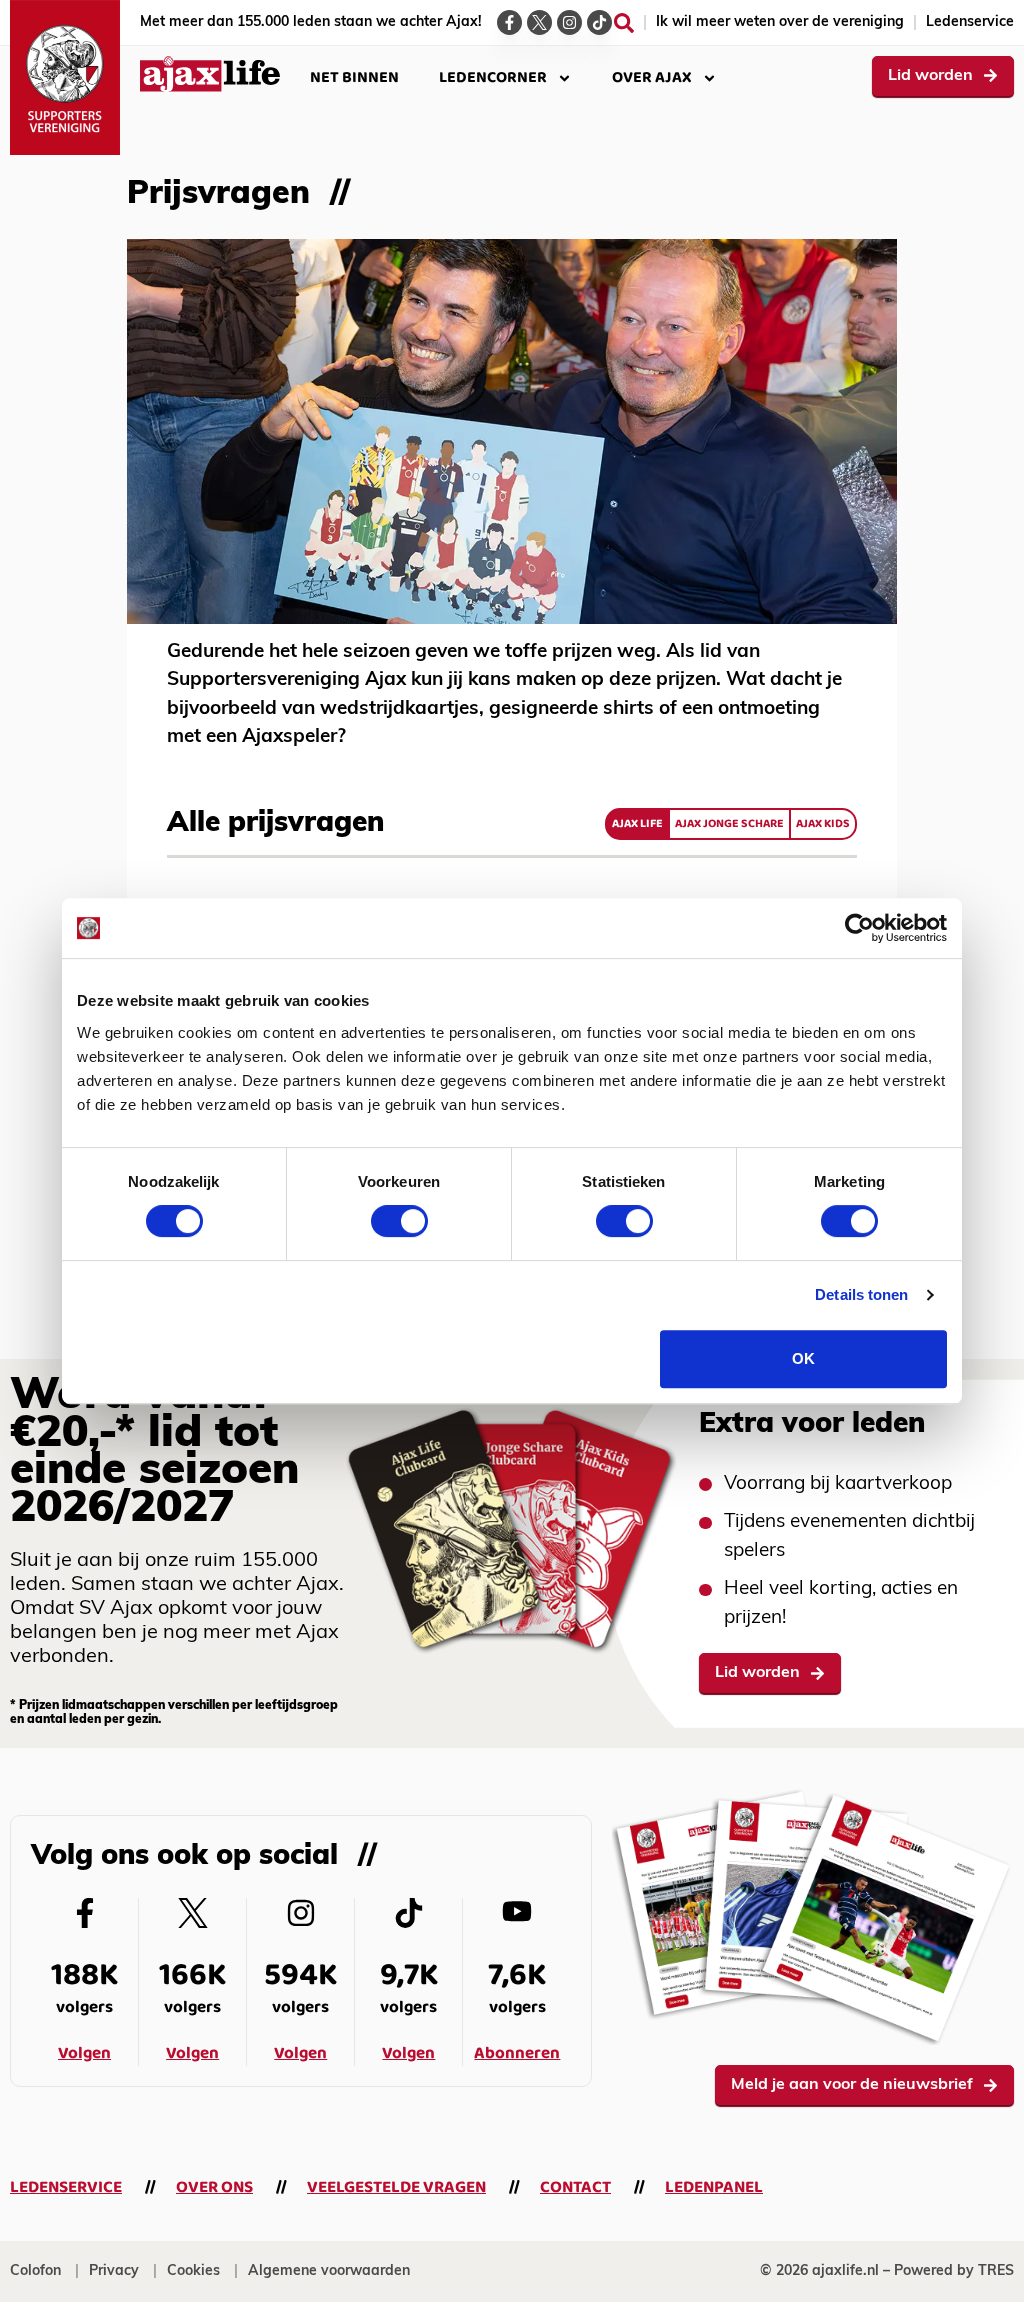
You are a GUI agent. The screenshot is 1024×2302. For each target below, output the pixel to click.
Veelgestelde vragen (396, 2187)
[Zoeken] (624, 23)
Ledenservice (970, 22)
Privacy (114, 2271)
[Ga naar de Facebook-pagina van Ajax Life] (509, 22)
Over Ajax (652, 77)
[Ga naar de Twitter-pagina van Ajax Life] (539, 22)
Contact (575, 2187)
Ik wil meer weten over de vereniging (780, 22)
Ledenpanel (714, 2187)
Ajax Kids (823, 823)
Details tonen (861, 1294)
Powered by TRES (954, 2271)
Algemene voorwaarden (329, 2271)
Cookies (193, 2271)
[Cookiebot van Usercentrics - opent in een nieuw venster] (859, 928)
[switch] (399, 1221)
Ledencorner (493, 77)
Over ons (214, 2187)
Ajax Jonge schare (729, 823)
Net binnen (354, 77)
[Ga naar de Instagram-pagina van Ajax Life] (569, 22)
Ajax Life (637, 823)
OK (803, 1358)
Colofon (35, 2271)
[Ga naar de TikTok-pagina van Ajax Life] (599, 22)
